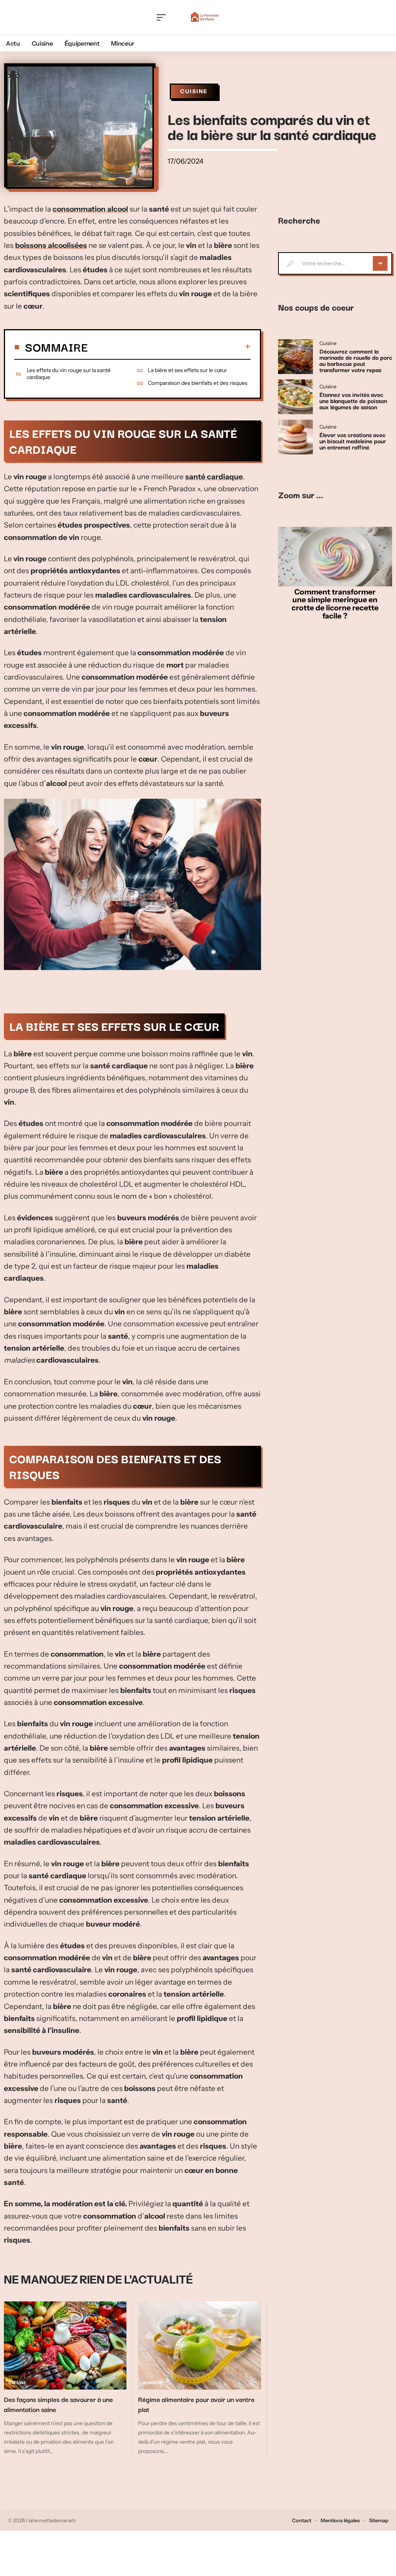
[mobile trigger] (163, 17)
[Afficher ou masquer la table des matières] (169, 347)
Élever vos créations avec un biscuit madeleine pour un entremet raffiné (353, 441)
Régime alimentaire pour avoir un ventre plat (196, 2404)
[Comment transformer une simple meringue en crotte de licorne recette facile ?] (335, 556)
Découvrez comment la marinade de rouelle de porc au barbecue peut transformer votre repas (356, 360)
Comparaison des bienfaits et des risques (198, 383)
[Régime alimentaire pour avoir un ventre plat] (199, 2346)
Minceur (153, 2383)
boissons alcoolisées (51, 245)
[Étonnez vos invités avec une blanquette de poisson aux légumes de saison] (295, 397)
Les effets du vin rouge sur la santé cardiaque (69, 374)
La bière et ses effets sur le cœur (187, 370)
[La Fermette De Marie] (205, 17)
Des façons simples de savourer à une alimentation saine (58, 2404)
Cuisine (194, 91)
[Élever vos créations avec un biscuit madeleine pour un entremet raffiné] (295, 437)
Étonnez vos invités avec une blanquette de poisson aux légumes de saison (353, 400)
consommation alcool (90, 209)
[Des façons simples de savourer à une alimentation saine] (65, 2346)
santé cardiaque (214, 477)
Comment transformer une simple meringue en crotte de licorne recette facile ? (335, 604)
